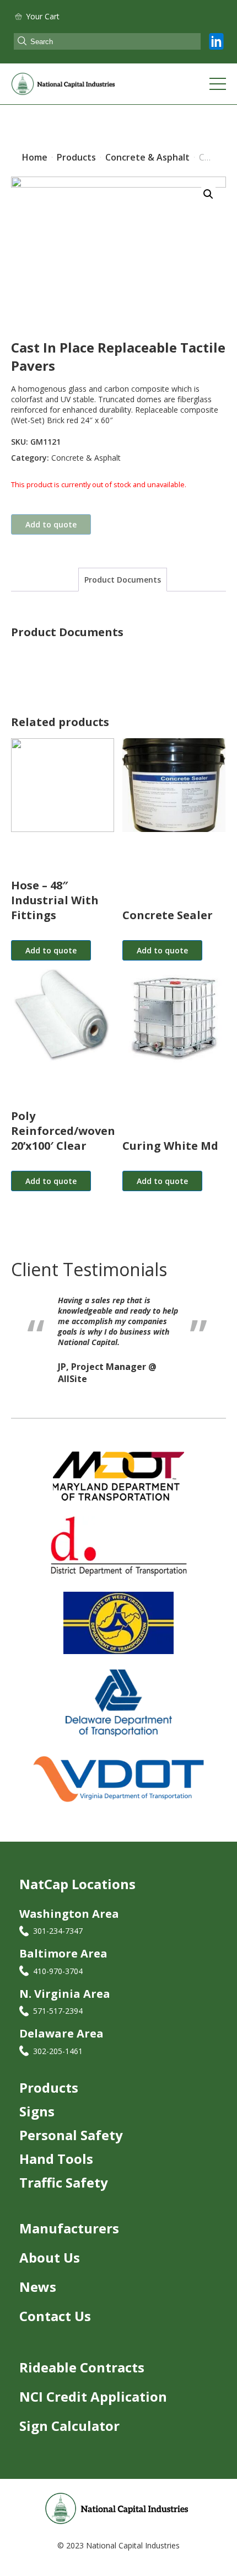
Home (35, 157)
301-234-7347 (58, 1935)
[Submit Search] (22, 42)
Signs (37, 2116)
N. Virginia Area (65, 1998)
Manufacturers (69, 2233)
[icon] (216, 41)
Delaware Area (61, 2038)
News (38, 2291)
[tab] (123, 580)
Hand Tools (56, 2163)
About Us (50, 2262)
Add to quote (51, 524)
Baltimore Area (63, 1958)
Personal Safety (71, 2139)
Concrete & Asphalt (86, 458)
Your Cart (43, 16)
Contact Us (55, 2320)
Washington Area (69, 1918)
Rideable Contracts (82, 2372)
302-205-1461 (58, 2055)
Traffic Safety (64, 2187)
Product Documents (123, 580)
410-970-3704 (58, 1975)
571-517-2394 (58, 2015)
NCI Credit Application (93, 2401)
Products (49, 2092)
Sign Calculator (69, 2430)
